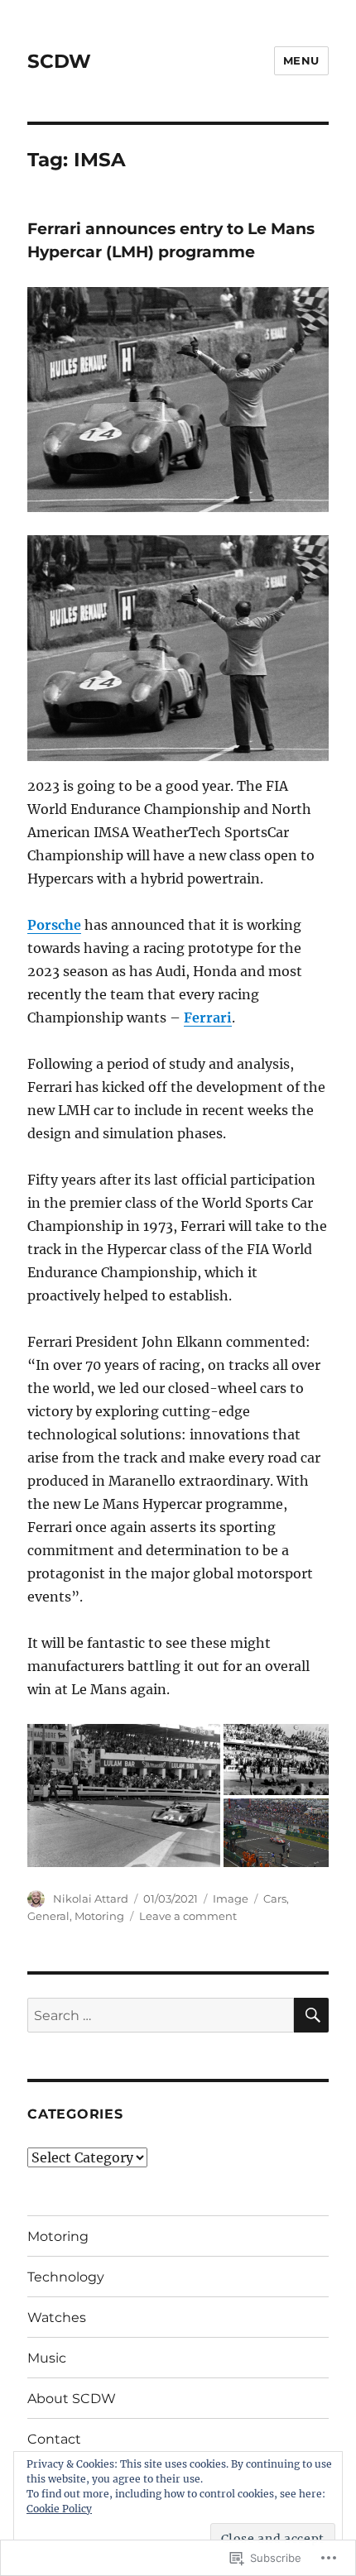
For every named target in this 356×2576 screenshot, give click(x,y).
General (48, 1916)
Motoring (99, 1916)
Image (231, 1898)
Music (47, 2358)
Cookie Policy (59, 2509)
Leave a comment (188, 1916)
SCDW (59, 61)
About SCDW (72, 2399)
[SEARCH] (311, 2015)
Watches (57, 2317)
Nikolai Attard (91, 1898)
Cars (275, 1898)
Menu (301, 60)
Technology (66, 2277)
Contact (54, 2439)
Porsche (54, 925)
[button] (124, 1796)
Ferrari (208, 1017)
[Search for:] (161, 2015)
